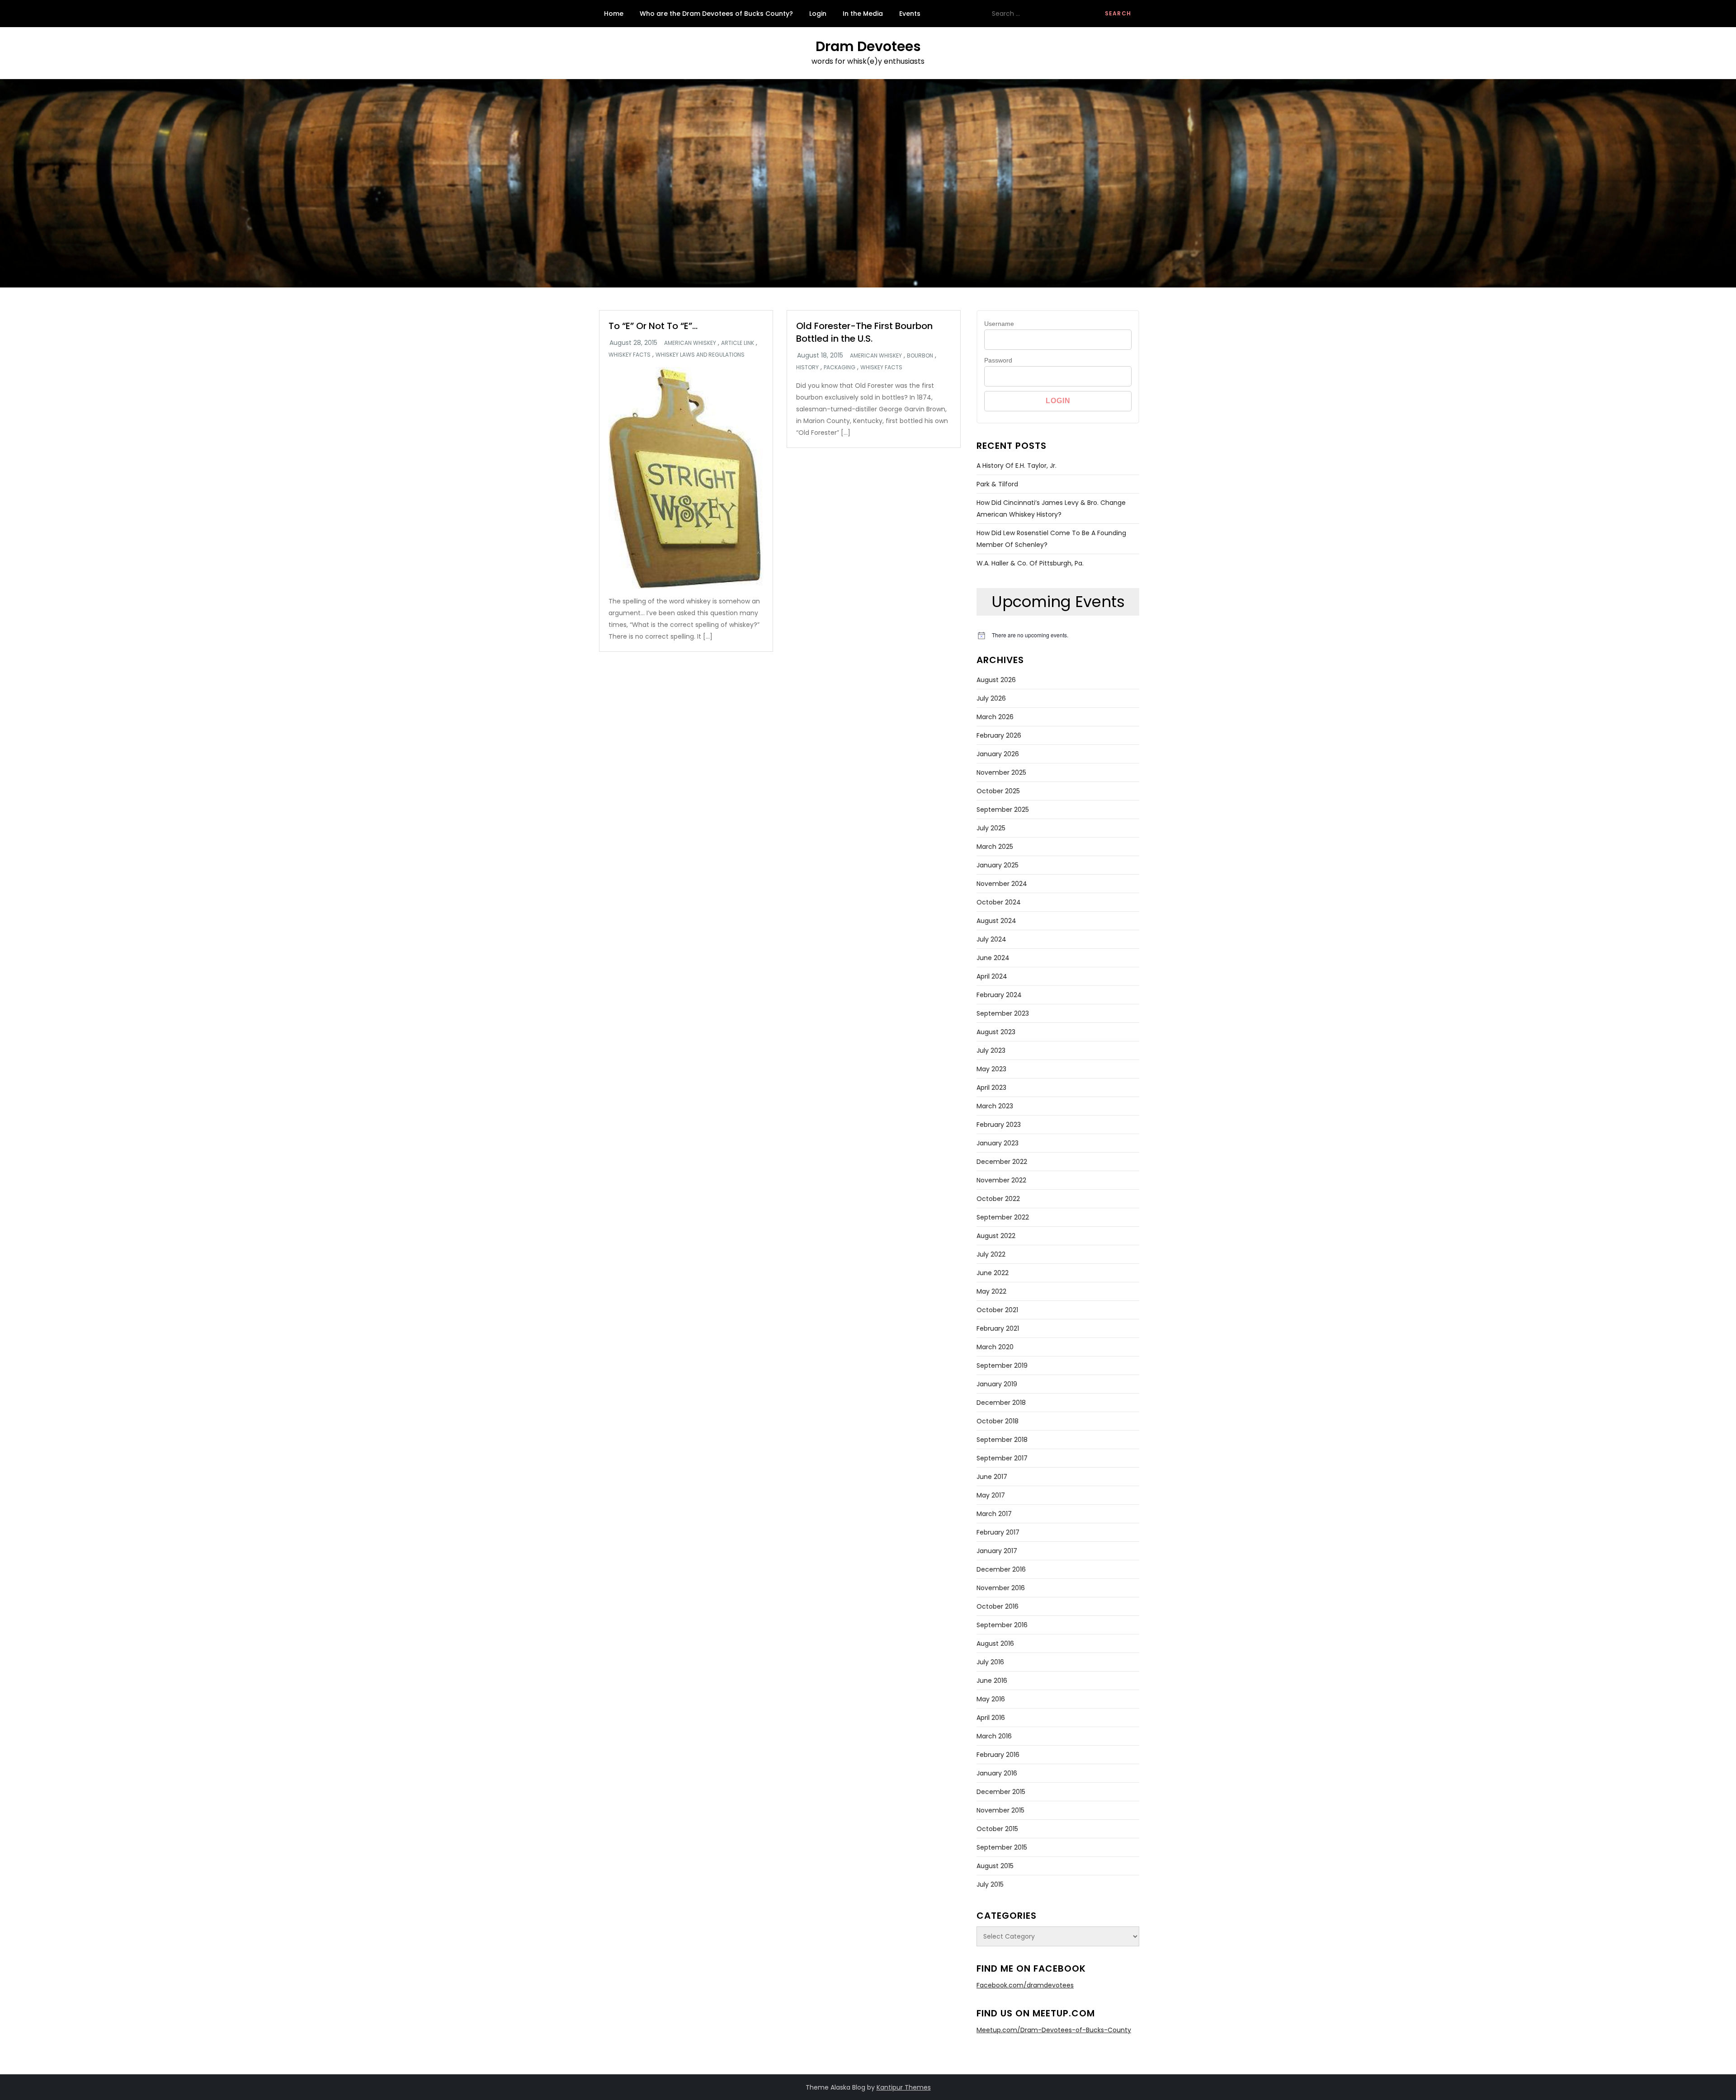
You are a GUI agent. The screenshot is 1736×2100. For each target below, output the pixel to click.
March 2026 (995, 717)
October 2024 (999, 902)
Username (999, 324)
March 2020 (995, 1347)
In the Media (863, 14)
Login (818, 14)
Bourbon (920, 356)
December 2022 (1002, 1162)
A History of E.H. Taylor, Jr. (1017, 466)
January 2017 (997, 1551)
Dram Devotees (868, 46)
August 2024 (996, 921)
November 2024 (1002, 884)
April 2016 (991, 1718)
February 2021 (998, 1328)
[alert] (1058, 635)
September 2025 (1003, 810)
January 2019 (997, 1384)
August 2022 (996, 1236)
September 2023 (1003, 1013)
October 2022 (998, 1199)
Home (614, 14)
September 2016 (1002, 1625)
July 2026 (991, 698)
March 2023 (995, 1106)
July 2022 (991, 1254)
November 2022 (1001, 1180)
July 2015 (990, 1884)
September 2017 (1002, 1458)
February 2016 (998, 1755)
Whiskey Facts (630, 355)
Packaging (840, 367)
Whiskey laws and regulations (700, 355)
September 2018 (1002, 1440)
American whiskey (690, 343)
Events (910, 14)
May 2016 (991, 1699)
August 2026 (996, 680)
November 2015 (1000, 1810)
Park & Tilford (997, 484)
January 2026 (998, 754)
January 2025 (998, 865)
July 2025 (991, 828)
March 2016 (994, 1736)
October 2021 (997, 1310)
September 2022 (1003, 1217)
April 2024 (992, 976)
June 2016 (992, 1681)
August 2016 (995, 1643)
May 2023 (991, 1069)
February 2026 (999, 735)
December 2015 (1001, 1792)
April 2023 (991, 1088)
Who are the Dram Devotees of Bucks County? (716, 14)
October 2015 (997, 1829)
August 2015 (995, 1866)
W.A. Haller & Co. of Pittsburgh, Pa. (1030, 563)
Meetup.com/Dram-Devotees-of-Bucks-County (1054, 2030)
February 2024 (999, 995)
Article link (738, 343)
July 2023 (991, 1050)
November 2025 (1001, 772)
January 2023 (998, 1143)
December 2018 (1001, 1403)
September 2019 (1002, 1365)
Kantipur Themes (904, 2087)
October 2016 (998, 1606)
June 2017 (992, 1477)
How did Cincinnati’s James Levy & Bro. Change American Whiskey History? (1051, 509)
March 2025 (995, 847)
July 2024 (991, 939)
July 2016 (990, 1662)
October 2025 (998, 791)
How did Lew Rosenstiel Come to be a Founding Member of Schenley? (1051, 539)
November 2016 (1001, 1588)
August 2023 (996, 1032)
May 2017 (991, 1495)
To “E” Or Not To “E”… (653, 326)
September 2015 (1002, 1847)
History (807, 367)
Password (998, 360)
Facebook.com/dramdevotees (1025, 1985)
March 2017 (994, 1514)
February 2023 (999, 1125)
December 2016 (1001, 1569)
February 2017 (998, 1532)
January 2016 (997, 1773)
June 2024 (993, 958)
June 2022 (993, 1273)
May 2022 (991, 1291)
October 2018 (998, 1421)
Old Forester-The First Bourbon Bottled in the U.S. (864, 332)
